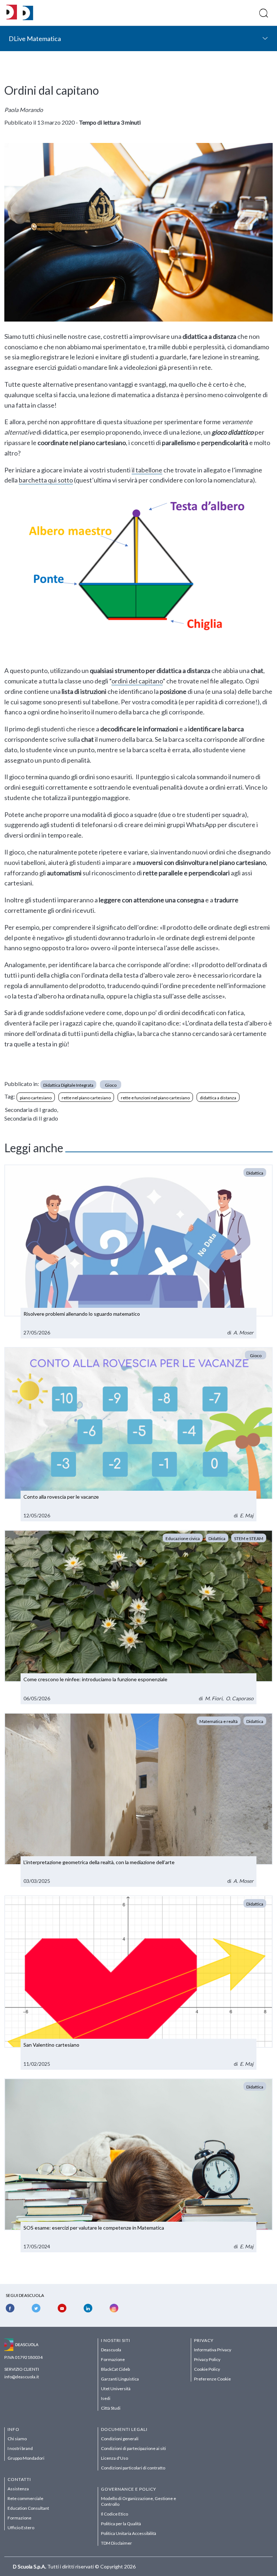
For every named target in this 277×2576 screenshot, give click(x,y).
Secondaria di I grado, (32, 1110)
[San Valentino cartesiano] (138, 1983)
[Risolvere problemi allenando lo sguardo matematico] (138, 1252)
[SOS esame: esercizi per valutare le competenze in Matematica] (138, 2166)
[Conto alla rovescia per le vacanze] (138, 1434)
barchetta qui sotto (46, 480)
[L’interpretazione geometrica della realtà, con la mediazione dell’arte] (138, 1800)
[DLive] (12, 13)
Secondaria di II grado (31, 1118)
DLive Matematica (35, 39)
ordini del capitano (137, 681)
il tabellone (147, 470)
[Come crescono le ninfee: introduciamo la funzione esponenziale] (138, 1617)
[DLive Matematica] (28, 18)
